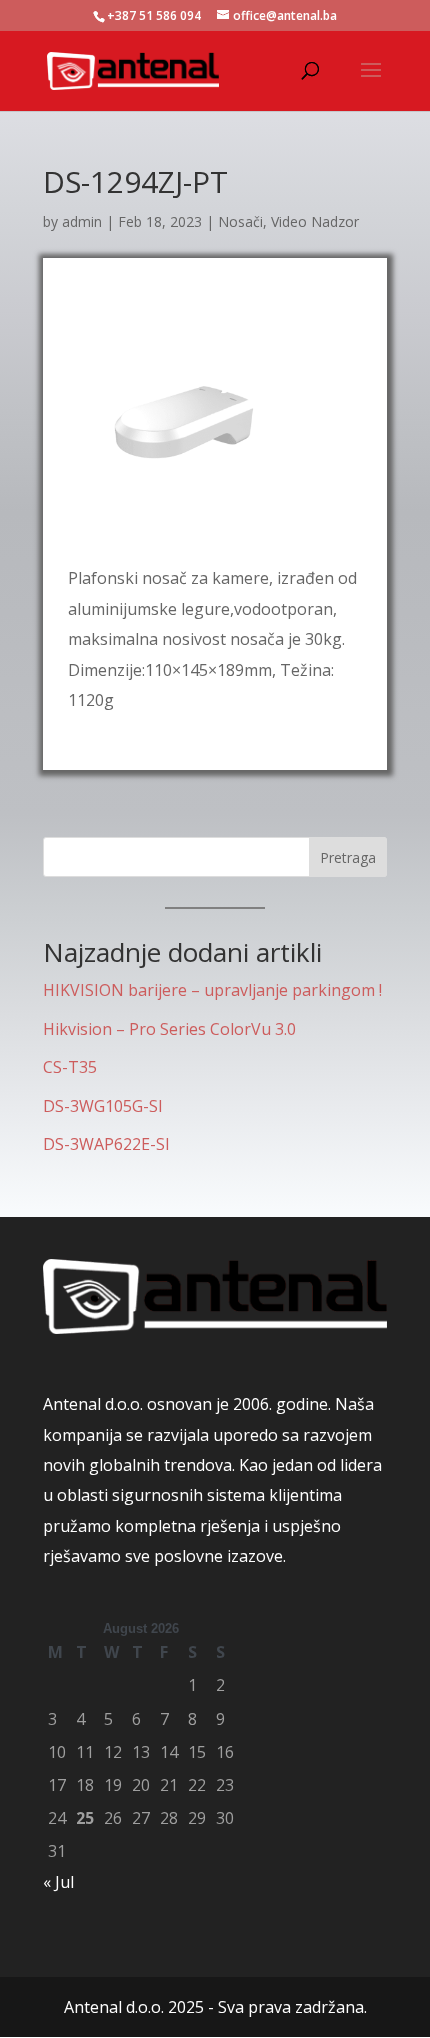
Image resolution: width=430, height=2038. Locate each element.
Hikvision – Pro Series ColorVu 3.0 (169, 1029)
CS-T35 (70, 1067)
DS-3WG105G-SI (103, 1106)
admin (82, 221)
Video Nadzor (315, 221)
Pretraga (348, 857)
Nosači (240, 221)
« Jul (58, 1882)
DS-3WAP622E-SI (106, 1144)
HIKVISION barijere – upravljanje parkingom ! (212, 990)
